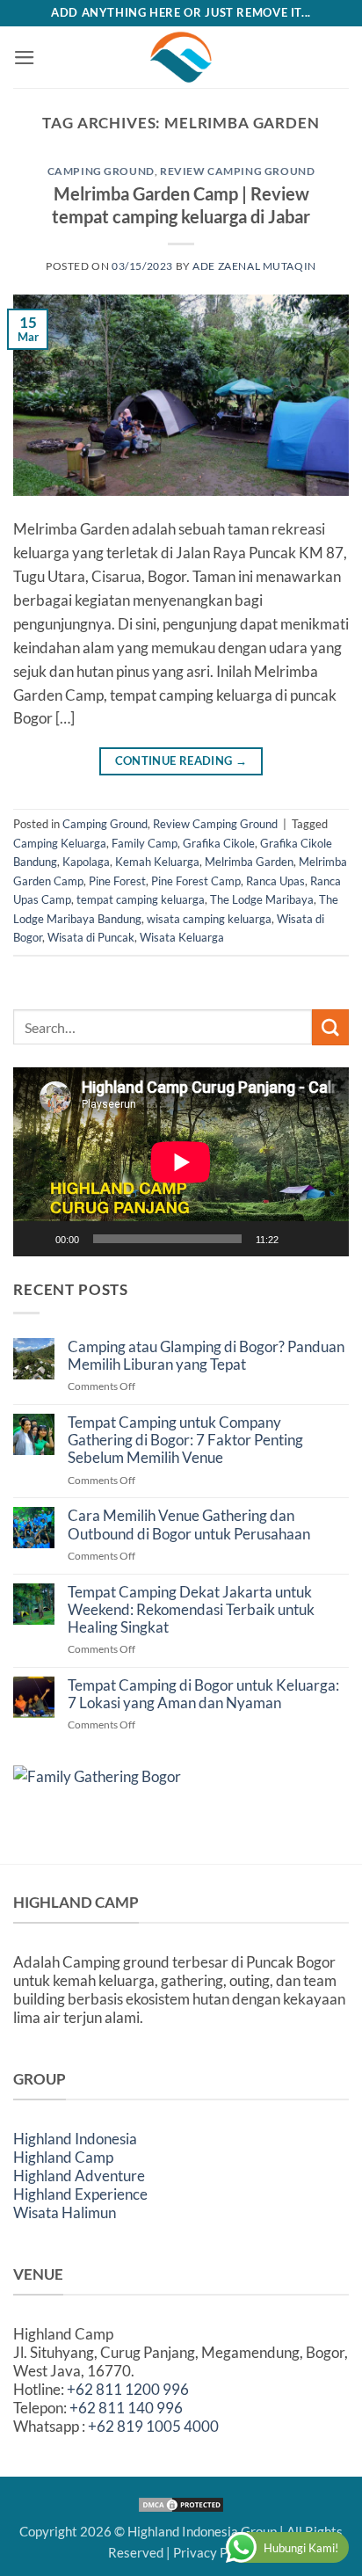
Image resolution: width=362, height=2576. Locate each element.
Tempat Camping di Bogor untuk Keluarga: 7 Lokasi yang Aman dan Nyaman (203, 1694)
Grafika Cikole (219, 843)
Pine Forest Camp (196, 881)
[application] (181, 1162)
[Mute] (300, 1239)
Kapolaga (86, 862)
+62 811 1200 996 (128, 2389)
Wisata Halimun (65, 2212)
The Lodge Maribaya (262, 899)
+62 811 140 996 (126, 2408)
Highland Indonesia (75, 2139)
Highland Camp (63, 2157)
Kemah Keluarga (157, 862)
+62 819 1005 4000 (153, 2426)
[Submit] (330, 1027)
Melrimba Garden (249, 862)
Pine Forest (117, 881)
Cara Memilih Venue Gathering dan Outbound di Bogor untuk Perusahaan (189, 1524)
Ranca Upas (275, 881)
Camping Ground (101, 171)
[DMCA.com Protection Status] (181, 2503)
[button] (25, 58)
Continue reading (181, 761)
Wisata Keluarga (182, 937)
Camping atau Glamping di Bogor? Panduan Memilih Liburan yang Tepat (206, 1356)
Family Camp (145, 843)
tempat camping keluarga (141, 899)
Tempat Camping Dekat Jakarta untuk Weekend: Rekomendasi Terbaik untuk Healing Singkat (191, 1610)
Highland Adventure (79, 2176)
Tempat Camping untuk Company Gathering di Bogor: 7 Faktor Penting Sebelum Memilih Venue (185, 1440)
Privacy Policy (214, 2552)
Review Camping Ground (237, 171)
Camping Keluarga (60, 843)
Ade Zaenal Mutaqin (254, 266)
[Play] (38, 1239)
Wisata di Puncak (91, 937)
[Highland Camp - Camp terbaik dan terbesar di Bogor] (181, 57)
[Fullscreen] (328, 1239)
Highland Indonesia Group (202, 2531)
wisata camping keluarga (209, 919)
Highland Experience (80, 2194)
